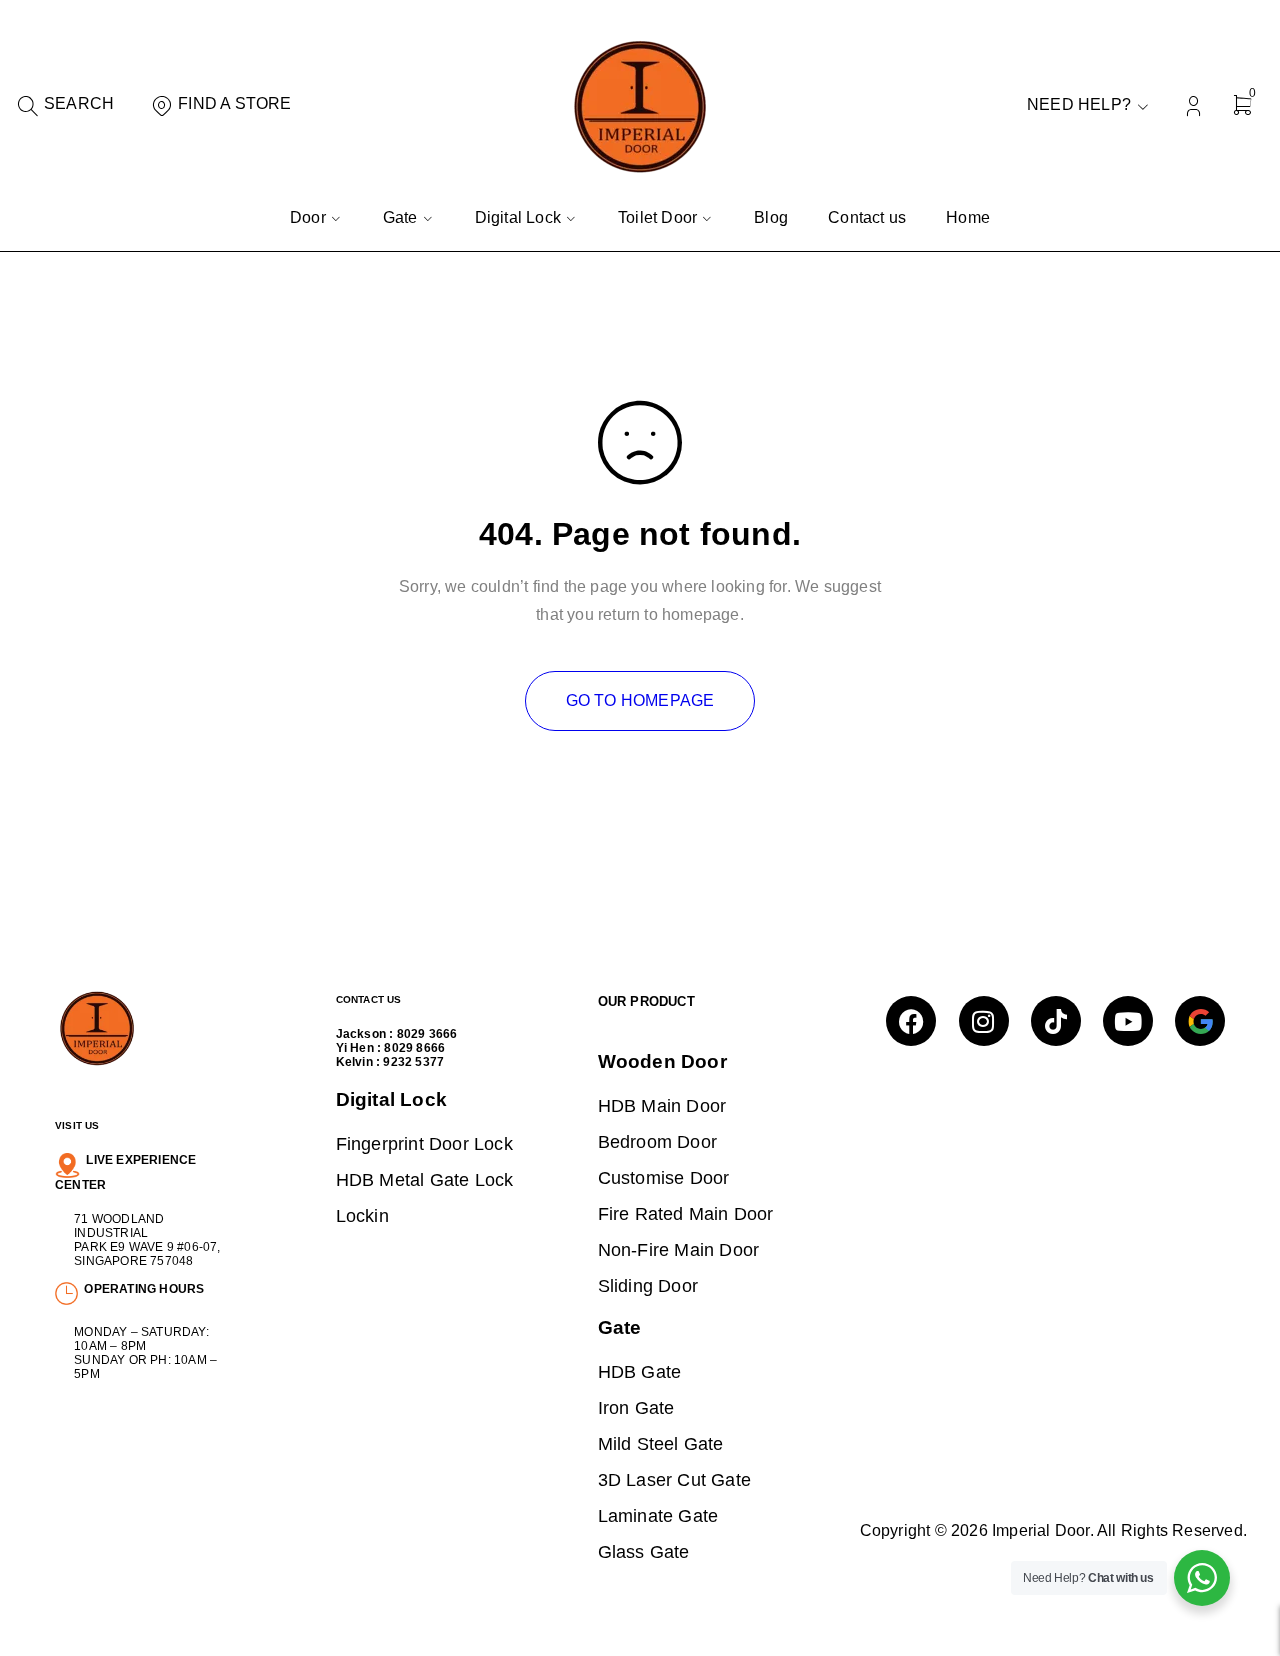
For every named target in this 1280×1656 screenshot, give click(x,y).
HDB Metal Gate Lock (425, 1179)
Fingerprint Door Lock (424, 1143)
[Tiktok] (1056, 1021)
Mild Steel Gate (661, 1443)
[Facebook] (911, 1021)
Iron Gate (636, 1407)
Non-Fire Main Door (679, 1249)
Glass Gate (644, 1551)
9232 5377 (413, 1062)
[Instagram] (984, 1021)
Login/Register (1193, 106)
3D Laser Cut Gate (674, 1479)
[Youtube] (1128, 1021)
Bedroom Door (657, 1141)
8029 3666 (427, 1034)
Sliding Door (648, 1285)
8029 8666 (414, 1048)
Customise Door (664, 1177)
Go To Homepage (640, 700)
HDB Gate (640, 1371)
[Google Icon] (1200, 1021)
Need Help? (1079, 104)
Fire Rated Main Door (686, 1213)
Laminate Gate (658, 1515)
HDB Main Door (662, 1105)
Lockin (362, 1215)
